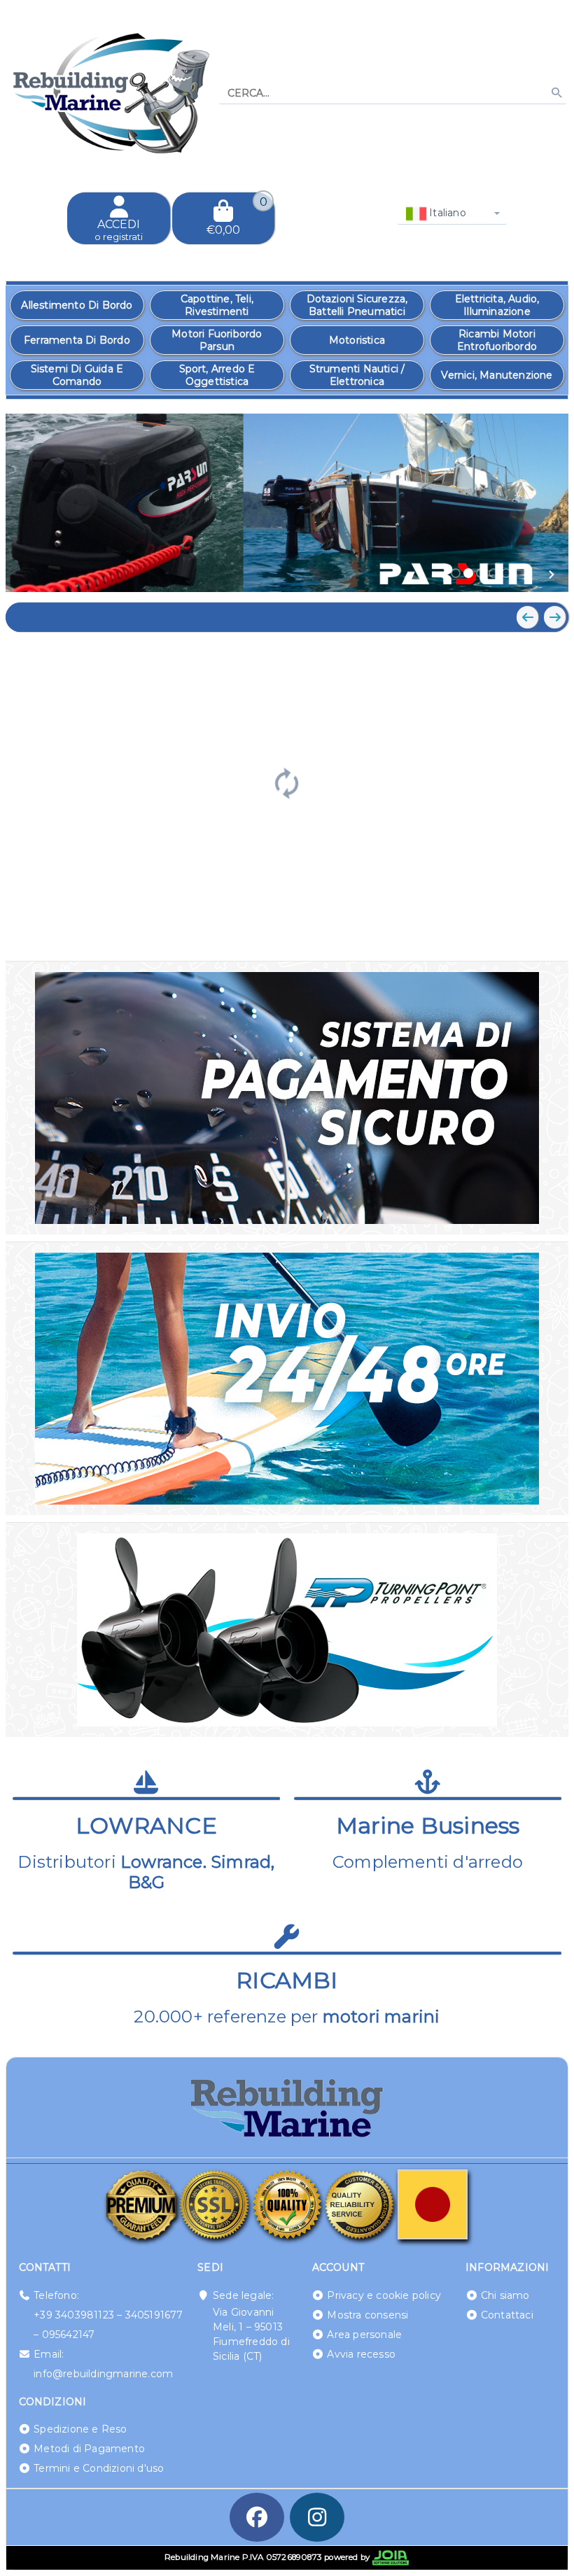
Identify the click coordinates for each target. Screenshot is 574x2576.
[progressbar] (287, 782)
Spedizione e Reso (80, 2429)
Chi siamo (505, 2295)
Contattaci (507, 2315)
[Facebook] (257, 2517)
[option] (77, 305)
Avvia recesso (361, 2354)
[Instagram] (317, 2517)
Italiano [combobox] (446, 213)
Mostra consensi (367, 2315)
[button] (526, 575)
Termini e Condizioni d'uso (99, 2468)
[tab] (456, 573)
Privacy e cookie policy (384, 2295)
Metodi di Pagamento (89, 2449)
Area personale (364, 2335)
